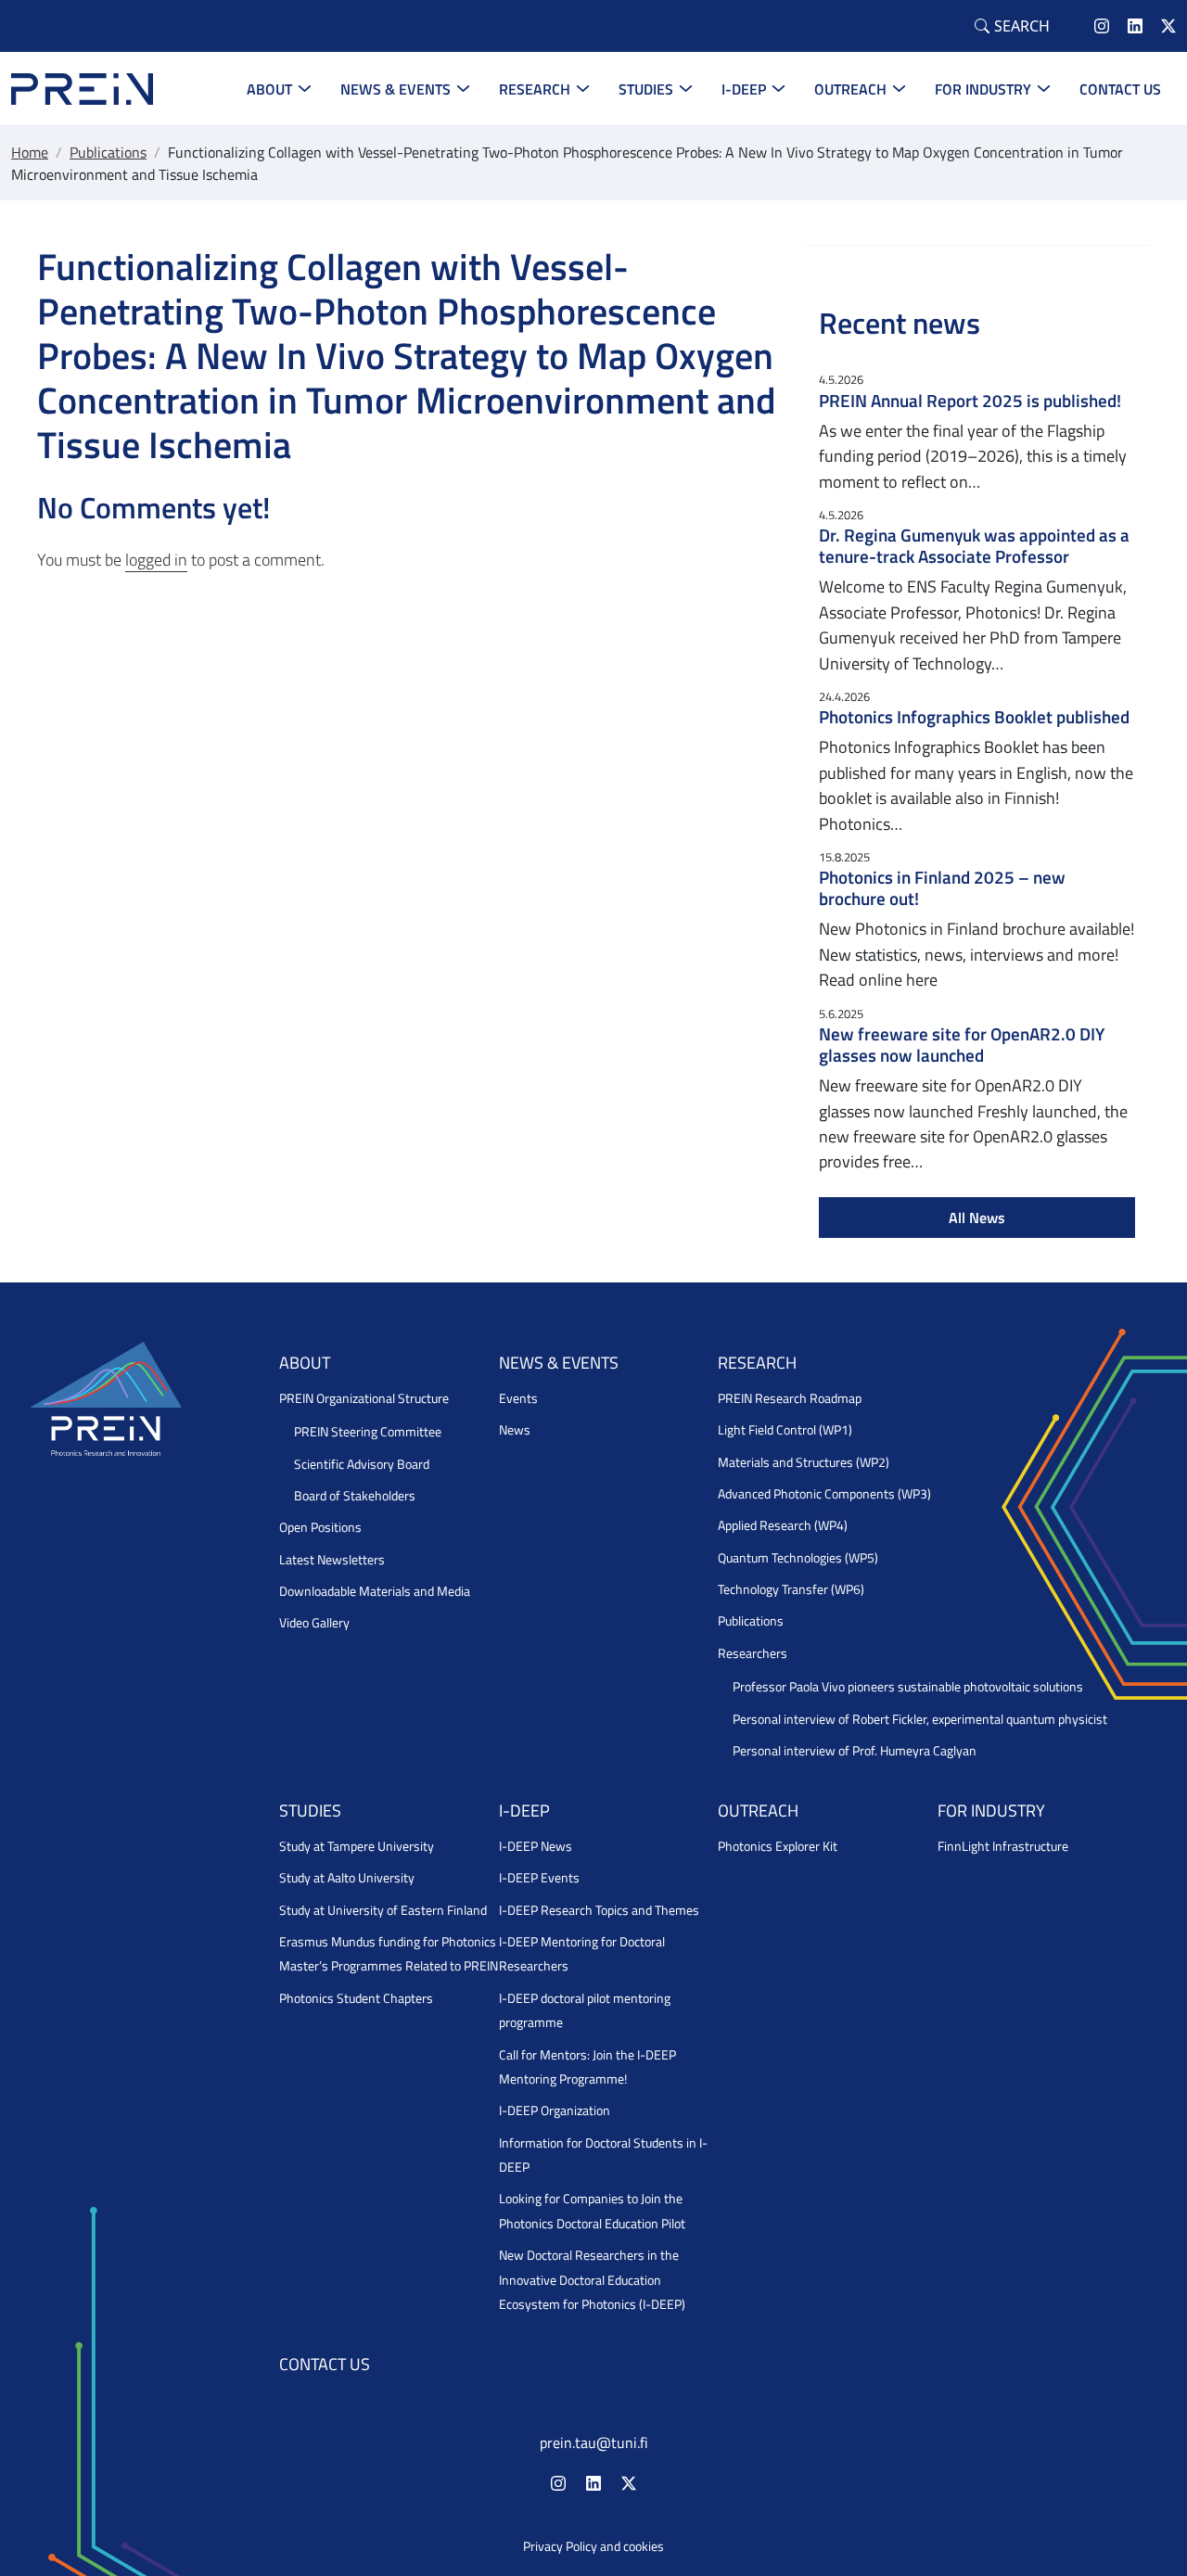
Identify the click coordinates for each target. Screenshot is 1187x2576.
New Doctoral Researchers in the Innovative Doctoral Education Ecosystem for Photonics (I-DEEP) (592, 2280)
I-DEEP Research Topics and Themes (599, 1910)
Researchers (753, 1653)
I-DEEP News (536, 1846)
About (269, 89)
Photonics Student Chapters (356, 1998)
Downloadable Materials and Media (375, 1591)
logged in (156, 560)
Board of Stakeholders (355, 1496)
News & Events (396, 89)
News (515, 1430)
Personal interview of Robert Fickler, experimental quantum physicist (920, 1719)
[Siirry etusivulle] (82, 87)
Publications (108, 152)
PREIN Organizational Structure (364, 1398)
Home (30, 152)
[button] (1012, 26)
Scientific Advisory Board (362, 1464)
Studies (646, 89)
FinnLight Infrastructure (1003, 1846)
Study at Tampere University (357, 1846)
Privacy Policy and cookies (593, 2546)
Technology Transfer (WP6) (791, 1589)
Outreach (850, 89)
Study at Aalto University (347, 1878)
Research (535, 89)
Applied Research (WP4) (783, 1525)
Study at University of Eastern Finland (383, 1910)
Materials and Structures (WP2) (804, 1462)
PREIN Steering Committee (368, 1432)
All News (977, 1218)
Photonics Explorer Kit (778, 1846)
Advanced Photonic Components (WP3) (824, 1494)
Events (518, 1398)
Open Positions (320, 1527)
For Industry (983, 89)
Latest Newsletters (332, 1560)
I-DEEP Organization (555, 2111)
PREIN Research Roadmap (790, 1398)
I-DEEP (744, 89)
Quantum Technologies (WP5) (798, 1558)
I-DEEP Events (539, 1878)
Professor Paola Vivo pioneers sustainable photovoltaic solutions (908, 1687)
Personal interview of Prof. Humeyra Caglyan (855, 1751)
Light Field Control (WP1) (785, 1430)
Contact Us (1120, 89)
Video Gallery (314, 1623)
